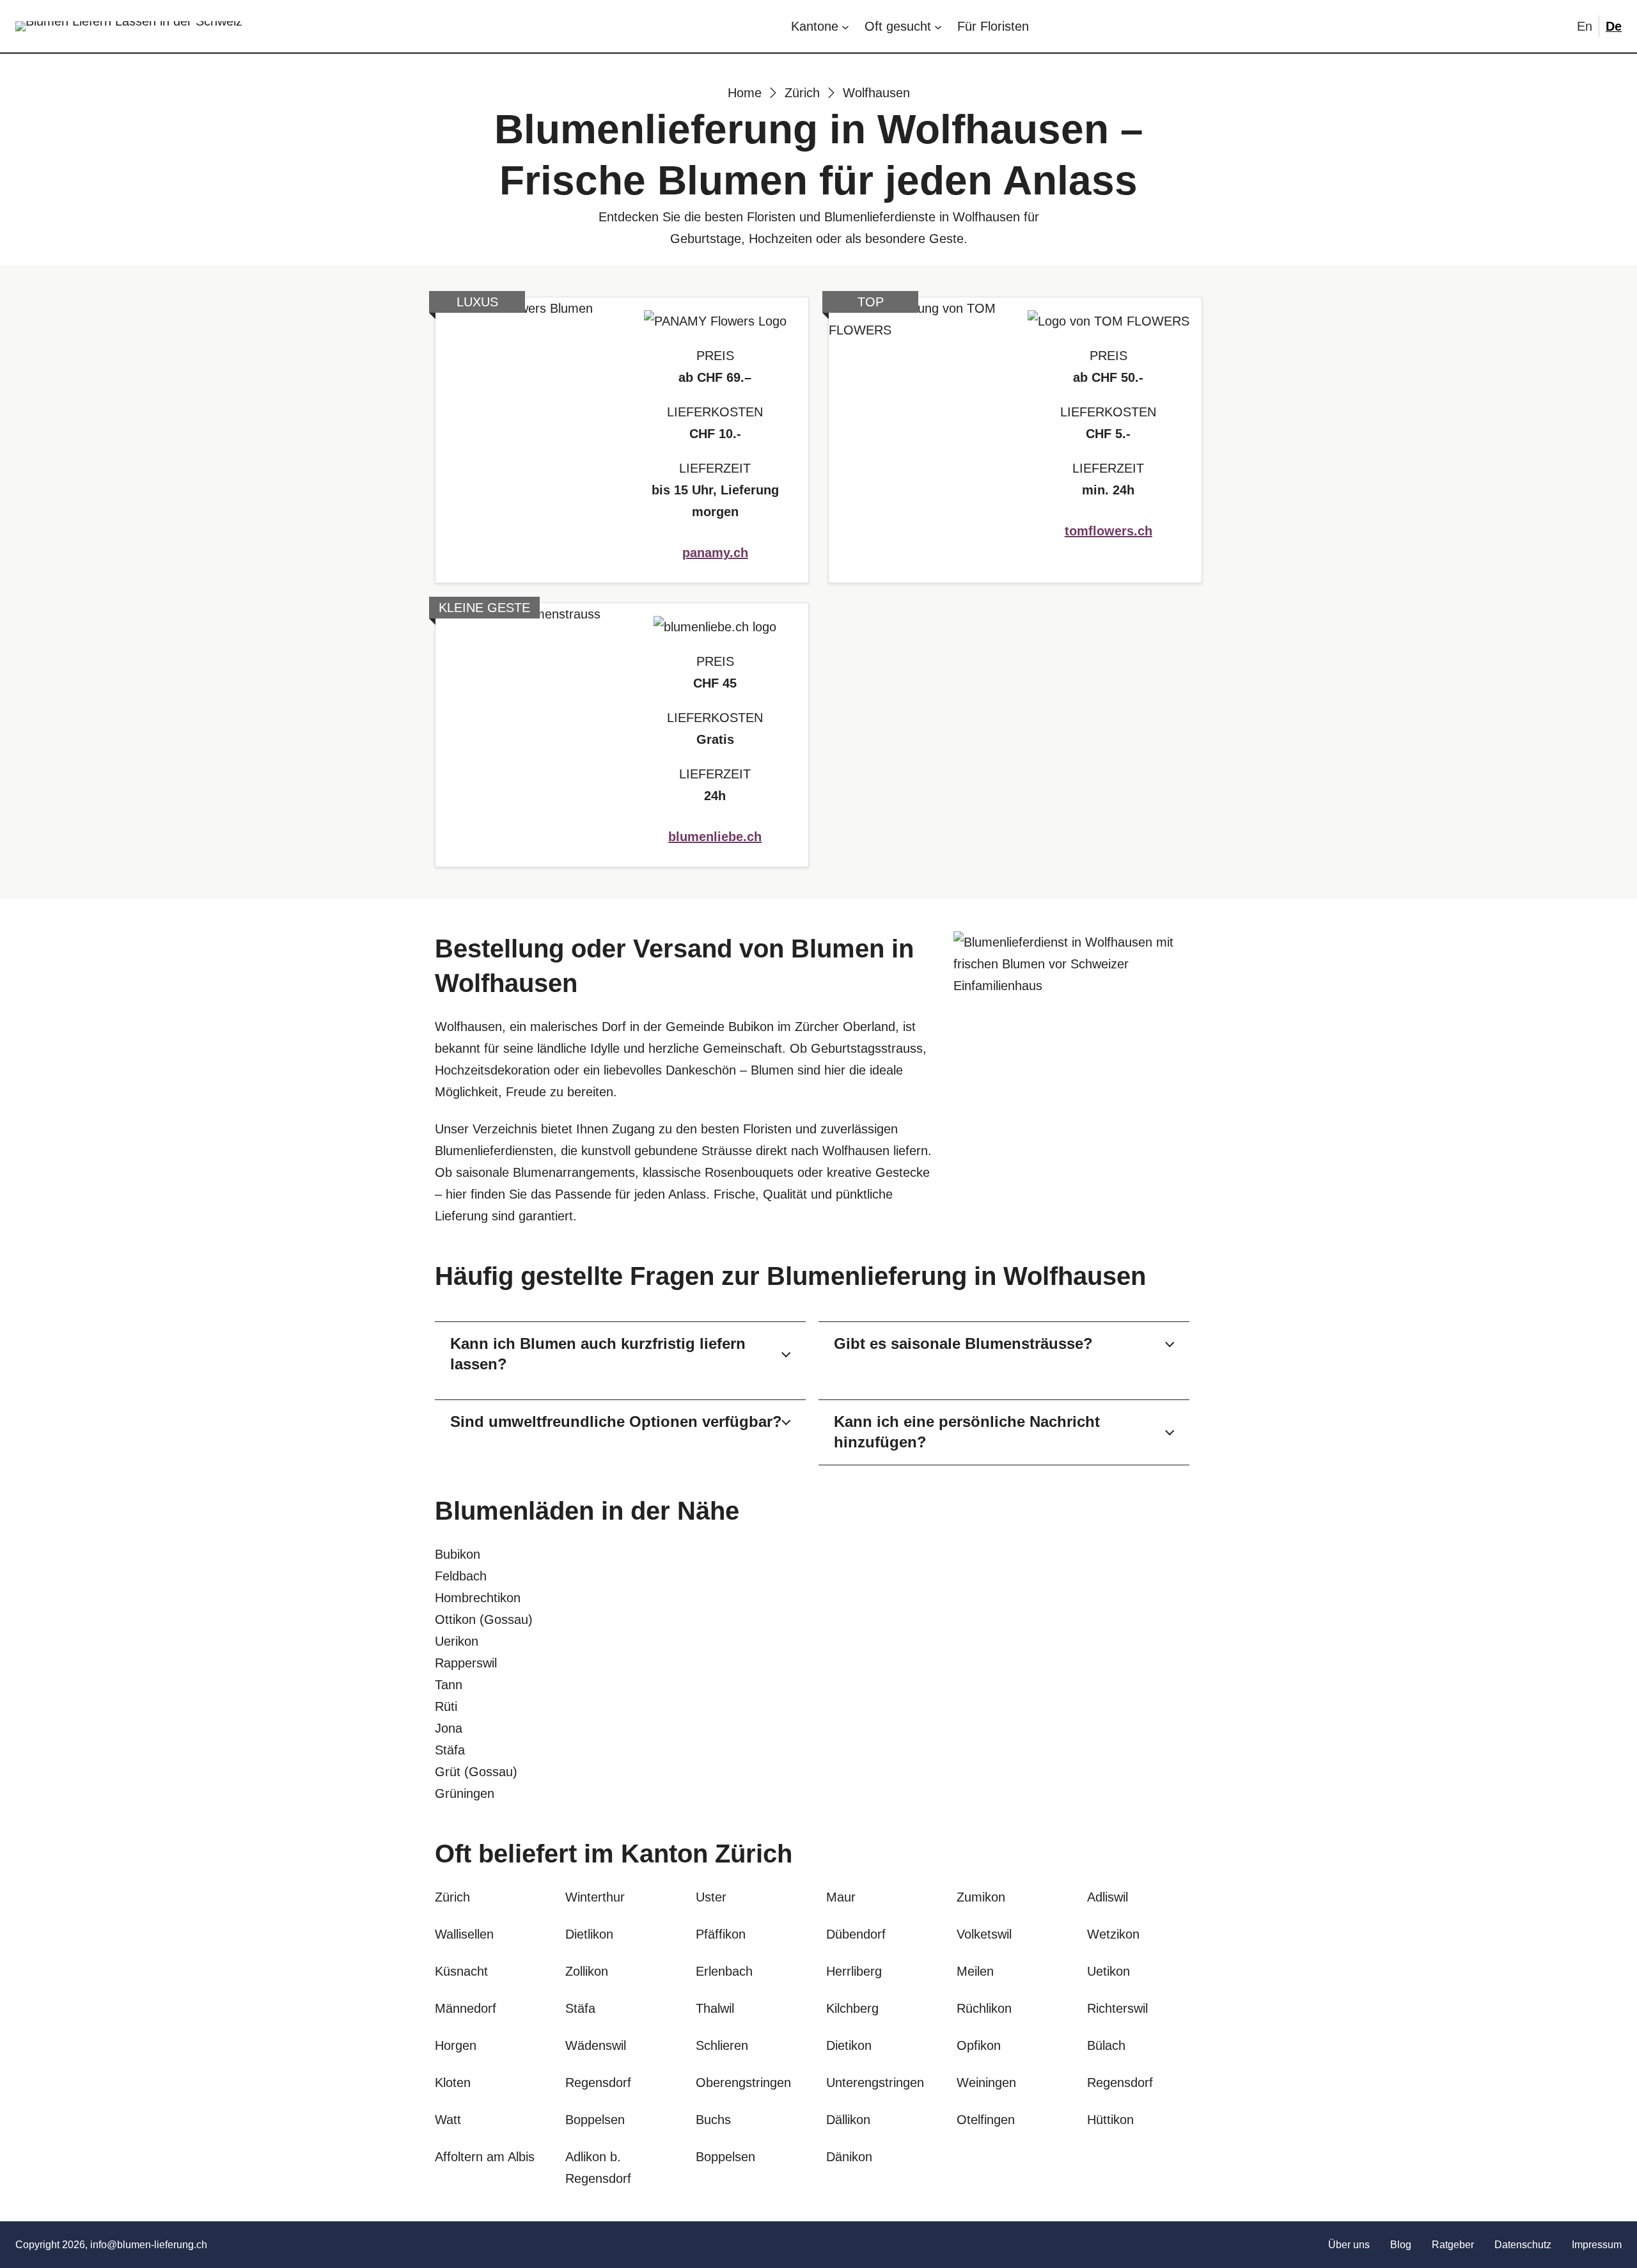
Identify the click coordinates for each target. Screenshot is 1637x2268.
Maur (841, 1897)
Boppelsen (725, 2157)
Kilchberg (852, 2008)
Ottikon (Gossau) (484, 1619)
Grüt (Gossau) (476, 1772)
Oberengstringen (743, 2083)
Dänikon (849, 2157)
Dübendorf (856, 1934)
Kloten (453, 2083)
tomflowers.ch (1108, 531)
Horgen (456, 2045)
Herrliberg (854, 1971)
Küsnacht (461, 1971)
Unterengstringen (875, 2083)
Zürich (754, 1854)
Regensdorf (1120, 2083)
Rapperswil (466, 1663)
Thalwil (715, 2008)
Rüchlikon (984, 2008)
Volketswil (984, 1934)
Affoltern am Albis (485, 2157)
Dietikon (849, 2045)
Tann (449, 1685)
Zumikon (981, 1897)
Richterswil (1117, 2008)
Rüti (446, 1706)
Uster (711, 1897)
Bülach (1106, 2045)
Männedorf (466, 2008)
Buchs (713, 2120)
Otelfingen (986, 2120)
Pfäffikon (721, 1934)
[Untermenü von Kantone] (845, 26)
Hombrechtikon (478, 1598)
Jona (449, 1728)
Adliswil (1108, 1897)
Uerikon (457, 1641)
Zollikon (587, 1971)
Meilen (975, 1971)
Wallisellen (464, 1934)
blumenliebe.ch (715, 837)
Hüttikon (1110, 2120)
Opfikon (979, 2045)
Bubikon (458, 1554)
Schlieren (722, 2045)
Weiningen (986, 2083)
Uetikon (1108, 1971)
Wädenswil (596, 2045)
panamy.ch (715, 553)
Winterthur (595, 1897)
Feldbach (461, 1576)
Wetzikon (1113, 1934)
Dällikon (848, 2120)
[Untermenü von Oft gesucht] (938, 26)
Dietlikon (589, 1934)
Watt (448, 2120)
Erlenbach (724, 1971)
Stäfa (450, 1750)
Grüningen (465, 1793)
